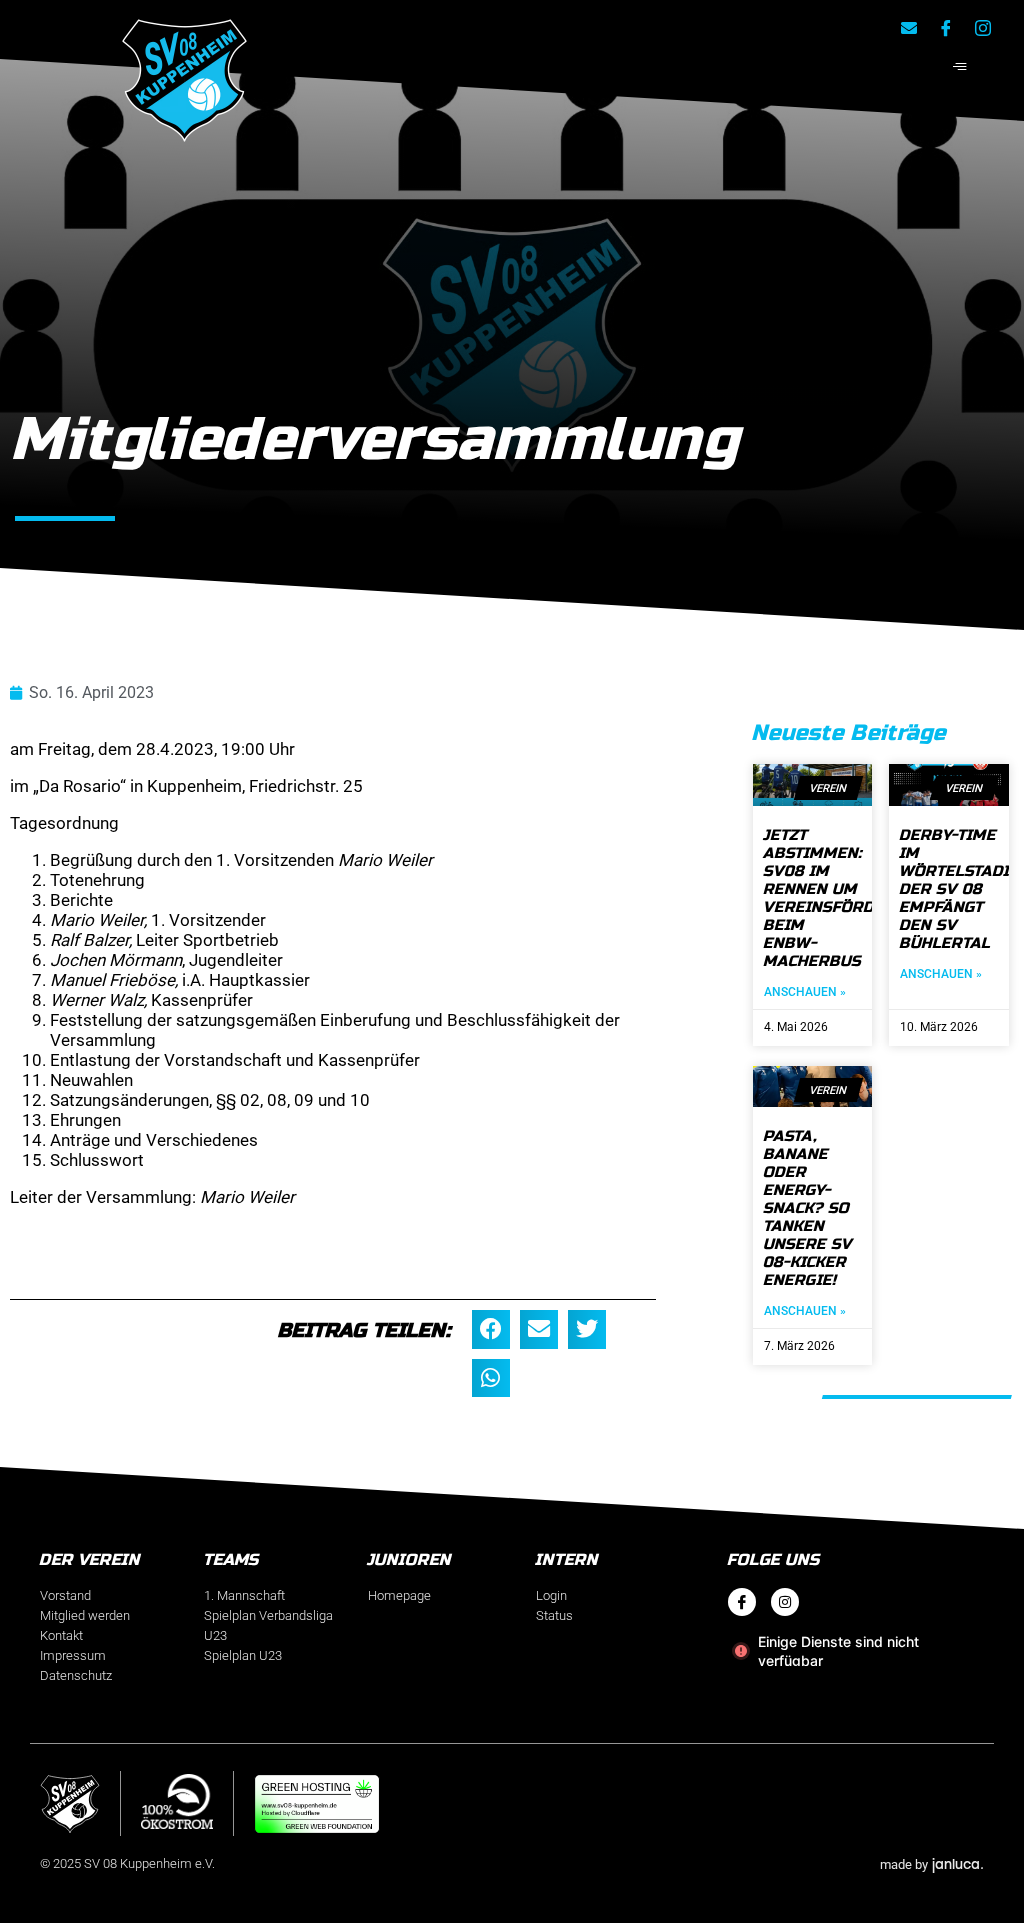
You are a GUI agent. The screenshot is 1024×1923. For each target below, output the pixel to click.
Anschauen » (805, 992)
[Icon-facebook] (946, 28)
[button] (491, 1378)
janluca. (958, 1863)
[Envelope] (909, 28)
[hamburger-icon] (959, 67)
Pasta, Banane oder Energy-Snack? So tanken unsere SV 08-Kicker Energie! (808, 1208)
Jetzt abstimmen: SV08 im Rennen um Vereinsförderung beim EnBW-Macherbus (846, 898)
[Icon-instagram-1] (983, 28)
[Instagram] (785, 1602)
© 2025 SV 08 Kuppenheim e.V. (127, 1863)
